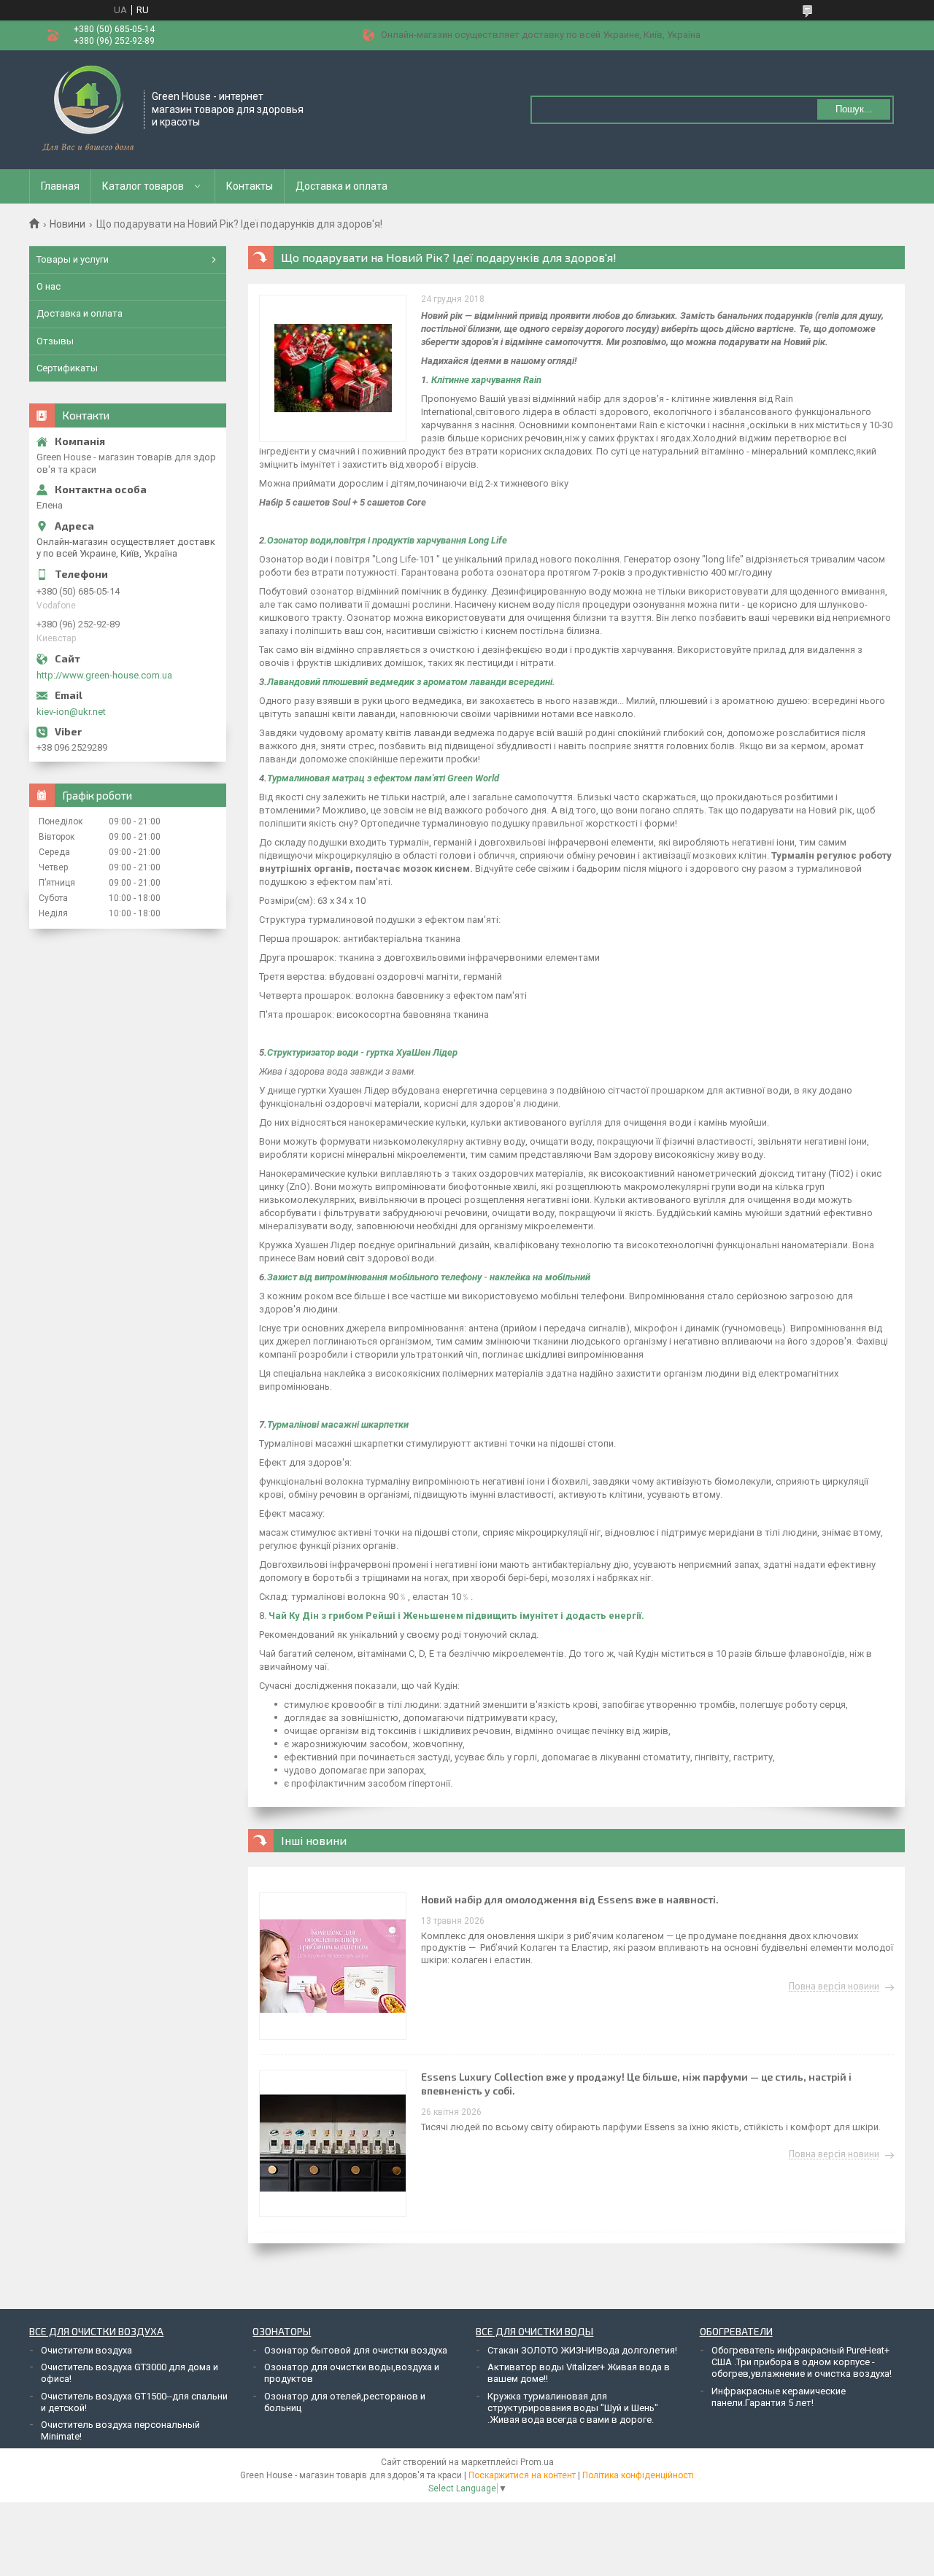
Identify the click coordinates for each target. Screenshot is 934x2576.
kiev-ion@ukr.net (71, 712)
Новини (67, 224)
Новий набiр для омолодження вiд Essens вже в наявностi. (570, 1899)
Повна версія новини (834, 1987)
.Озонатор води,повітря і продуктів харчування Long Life (386, 540)
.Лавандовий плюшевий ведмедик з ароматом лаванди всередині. (410, 682)
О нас (49, 286)
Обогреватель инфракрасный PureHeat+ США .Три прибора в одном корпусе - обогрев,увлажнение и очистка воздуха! (802, 2362)
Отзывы (55, 341)
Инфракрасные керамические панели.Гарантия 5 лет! (779, 2397)
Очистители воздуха (86, 2350)
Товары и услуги (73, 259)
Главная (60, 186)
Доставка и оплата (341, 186)
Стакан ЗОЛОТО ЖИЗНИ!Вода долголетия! (582, 2350)
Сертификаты (67, 368)
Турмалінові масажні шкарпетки (338, 1424)
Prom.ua (537, 2462)
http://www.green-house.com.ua (104, 675)
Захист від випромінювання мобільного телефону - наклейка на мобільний (429, 1277)
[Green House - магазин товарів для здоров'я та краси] (87, 109)
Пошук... (854, 109)
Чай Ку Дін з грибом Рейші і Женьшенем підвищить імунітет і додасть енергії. (456, 1616)
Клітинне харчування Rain (486, 380)
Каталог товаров (143, 186)
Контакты (250, 186)
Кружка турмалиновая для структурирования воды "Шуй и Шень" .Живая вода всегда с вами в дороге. (573, 2408)
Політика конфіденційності (638, 2475)
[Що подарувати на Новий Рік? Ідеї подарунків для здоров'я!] (333, 368)
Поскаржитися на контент (522, 2475)
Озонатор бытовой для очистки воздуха (356, 2350)
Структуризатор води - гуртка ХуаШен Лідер (362, 1052)
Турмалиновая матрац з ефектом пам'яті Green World (383, 778)
